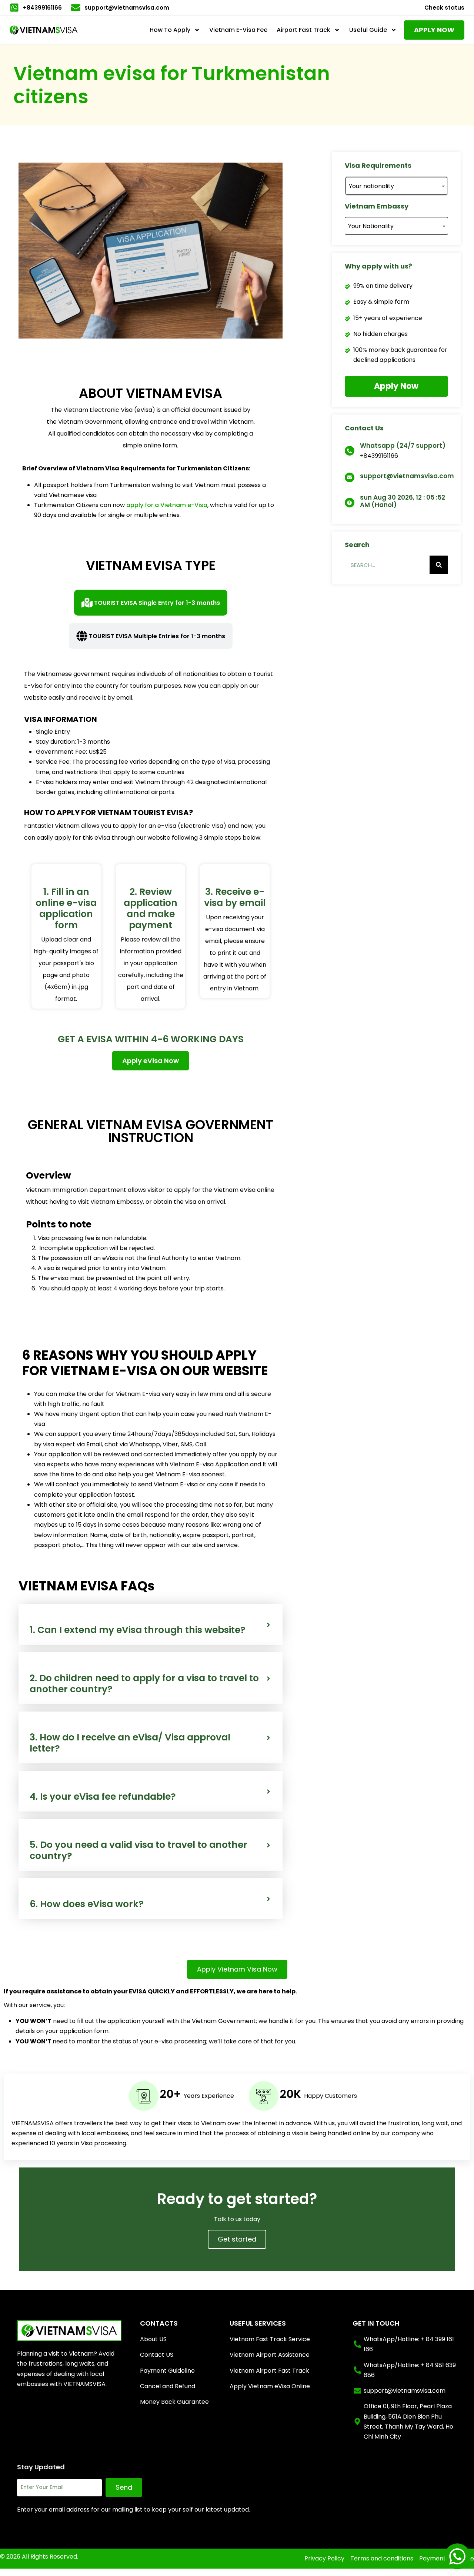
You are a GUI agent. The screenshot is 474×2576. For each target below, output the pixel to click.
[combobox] (396, 186)
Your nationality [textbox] (371, 186)
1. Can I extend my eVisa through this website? (138, 1630)
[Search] (439, 565)
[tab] (151, 603)
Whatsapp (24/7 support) (403, 446)
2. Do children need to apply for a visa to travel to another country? (144, 1684)
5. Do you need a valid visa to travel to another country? (138, 1850)
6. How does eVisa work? (87, 1904)
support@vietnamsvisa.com (407, 476)
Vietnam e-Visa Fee (238, 30)
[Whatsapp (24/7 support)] (350, 451)
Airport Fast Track (303, 30)
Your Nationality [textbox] (371, 226)
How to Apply (170, 30)
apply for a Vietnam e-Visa (167, 505)
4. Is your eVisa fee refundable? (103, 1797)
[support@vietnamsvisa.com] (350, 477)
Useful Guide (368, 30)
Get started (237, 2239)
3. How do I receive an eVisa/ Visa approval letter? (130, 1743)
